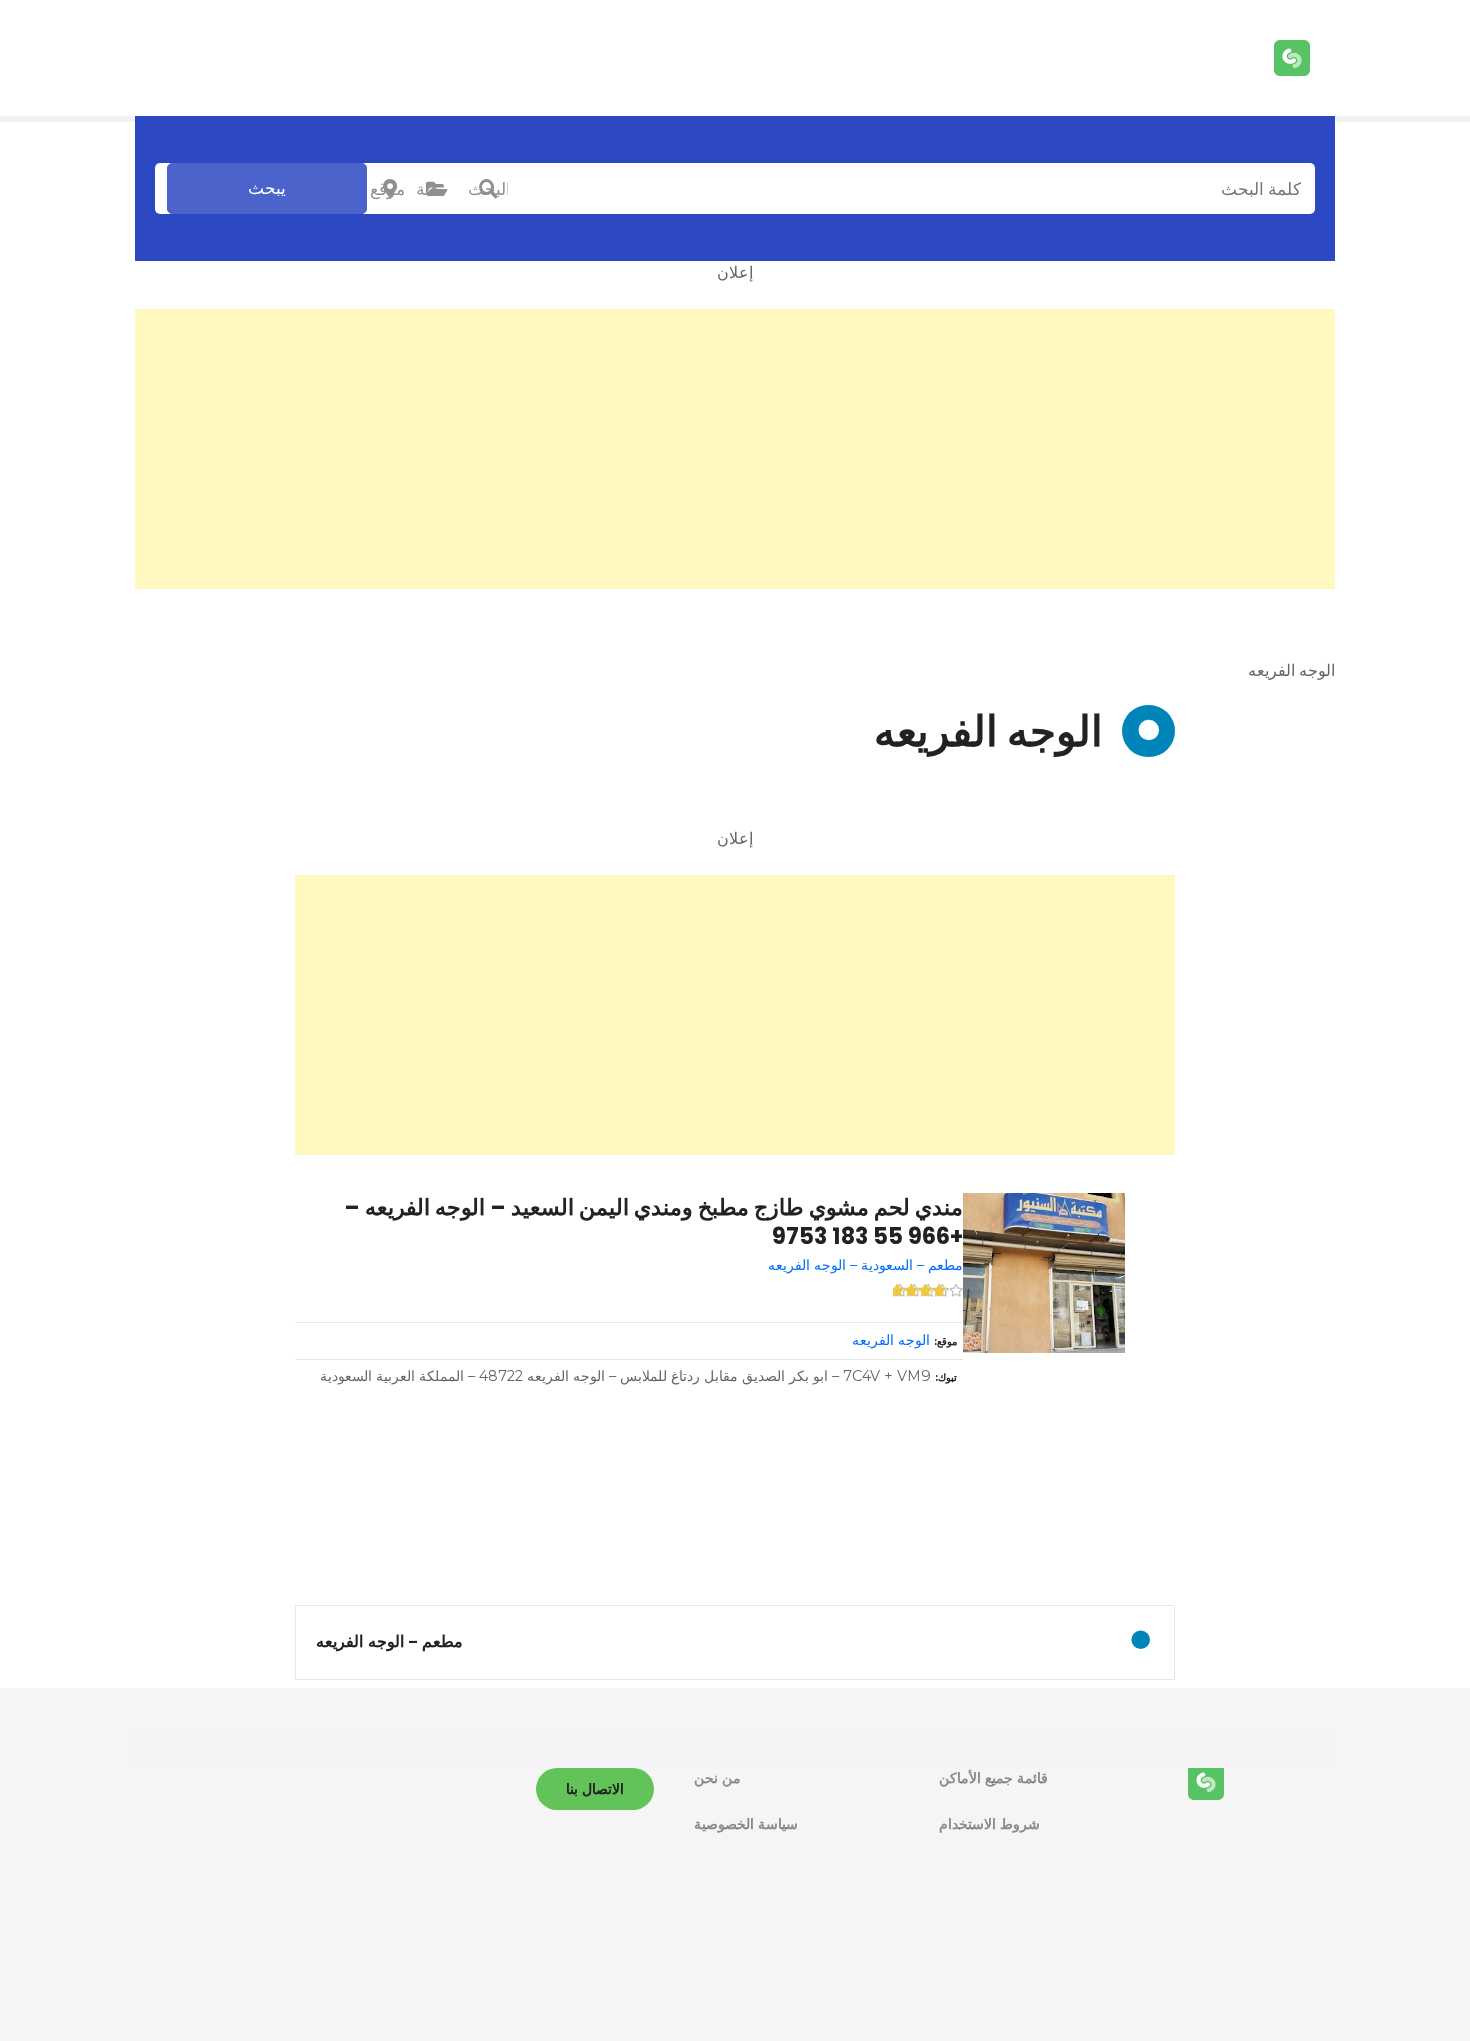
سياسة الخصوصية (746, 1824)
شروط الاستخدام (989, 1824)
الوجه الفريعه (891, 1340)
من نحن (717, 1778)
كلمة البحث (488, 189)
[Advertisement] (735, 449)
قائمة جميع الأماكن (993, 1778)
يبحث (267, 188)
